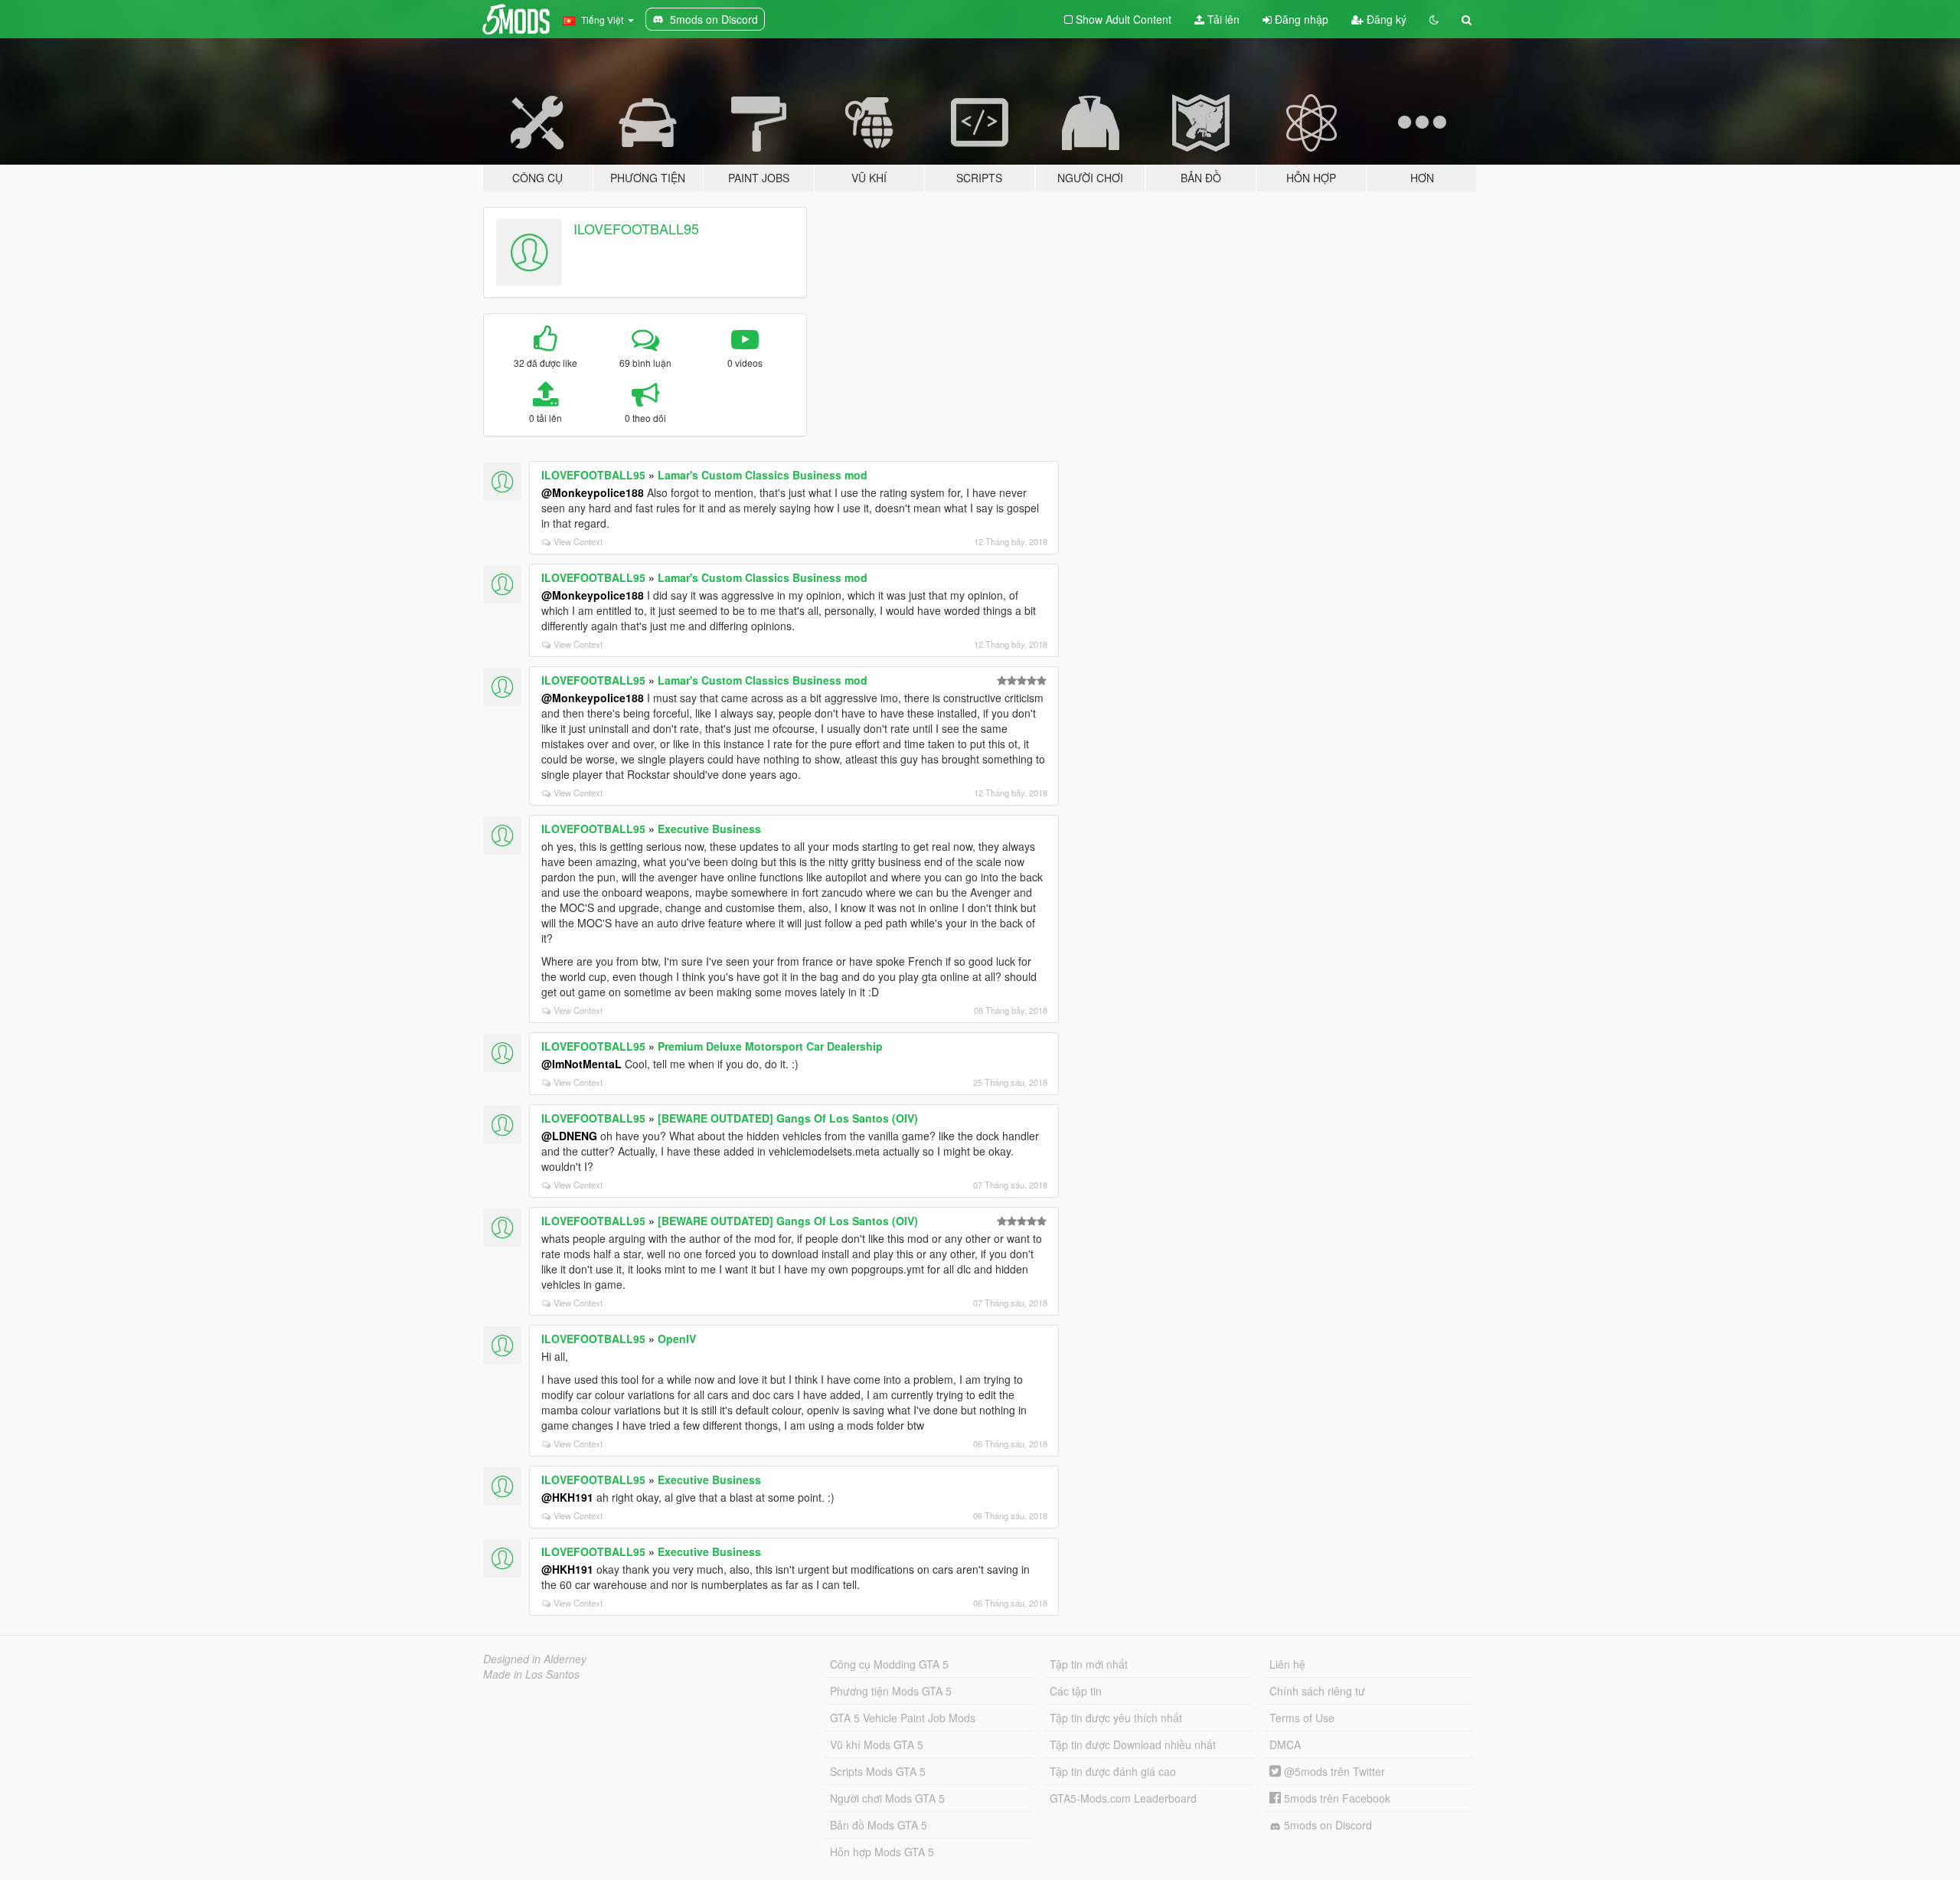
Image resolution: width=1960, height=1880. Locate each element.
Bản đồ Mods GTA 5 (879, 1825)
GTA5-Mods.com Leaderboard (1123, 1798)
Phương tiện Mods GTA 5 (891, 1691)
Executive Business (709, 829)
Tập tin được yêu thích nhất (1116, 1718)
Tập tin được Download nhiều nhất (1133, 1744)
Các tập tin (1076, 1691)
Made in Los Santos (531, 1674)
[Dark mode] (1434, 19)
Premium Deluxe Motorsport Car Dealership (770, 1046)
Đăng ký (1385, 19)
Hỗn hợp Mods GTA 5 (882, 1852)
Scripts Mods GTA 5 (878, 1771)
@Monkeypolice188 (593, 492)
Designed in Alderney (535, 1659)
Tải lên (1222, 19)
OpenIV (677, 1339)
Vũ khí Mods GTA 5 (877, 1744)
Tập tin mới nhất (1089, 1664)
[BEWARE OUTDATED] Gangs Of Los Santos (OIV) (788, 1118)
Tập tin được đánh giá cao (1113, 1771)
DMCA (1285, 1744)
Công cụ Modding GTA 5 (889, 1664)
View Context (578, 541)
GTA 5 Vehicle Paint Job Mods (903, 1718)
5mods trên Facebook (1336, 1798)
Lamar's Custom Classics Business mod (763, 475)
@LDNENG (569, 1136)
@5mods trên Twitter (1333, 1771)
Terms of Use (1302, 1718)
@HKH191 (567, 1497)
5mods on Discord (1326, 1825)
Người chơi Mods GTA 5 (887, 1798)
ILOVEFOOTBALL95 (636, 228)
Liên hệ (1287, 1664)
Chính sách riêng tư (1317, 1691)
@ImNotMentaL (581, 1064)
